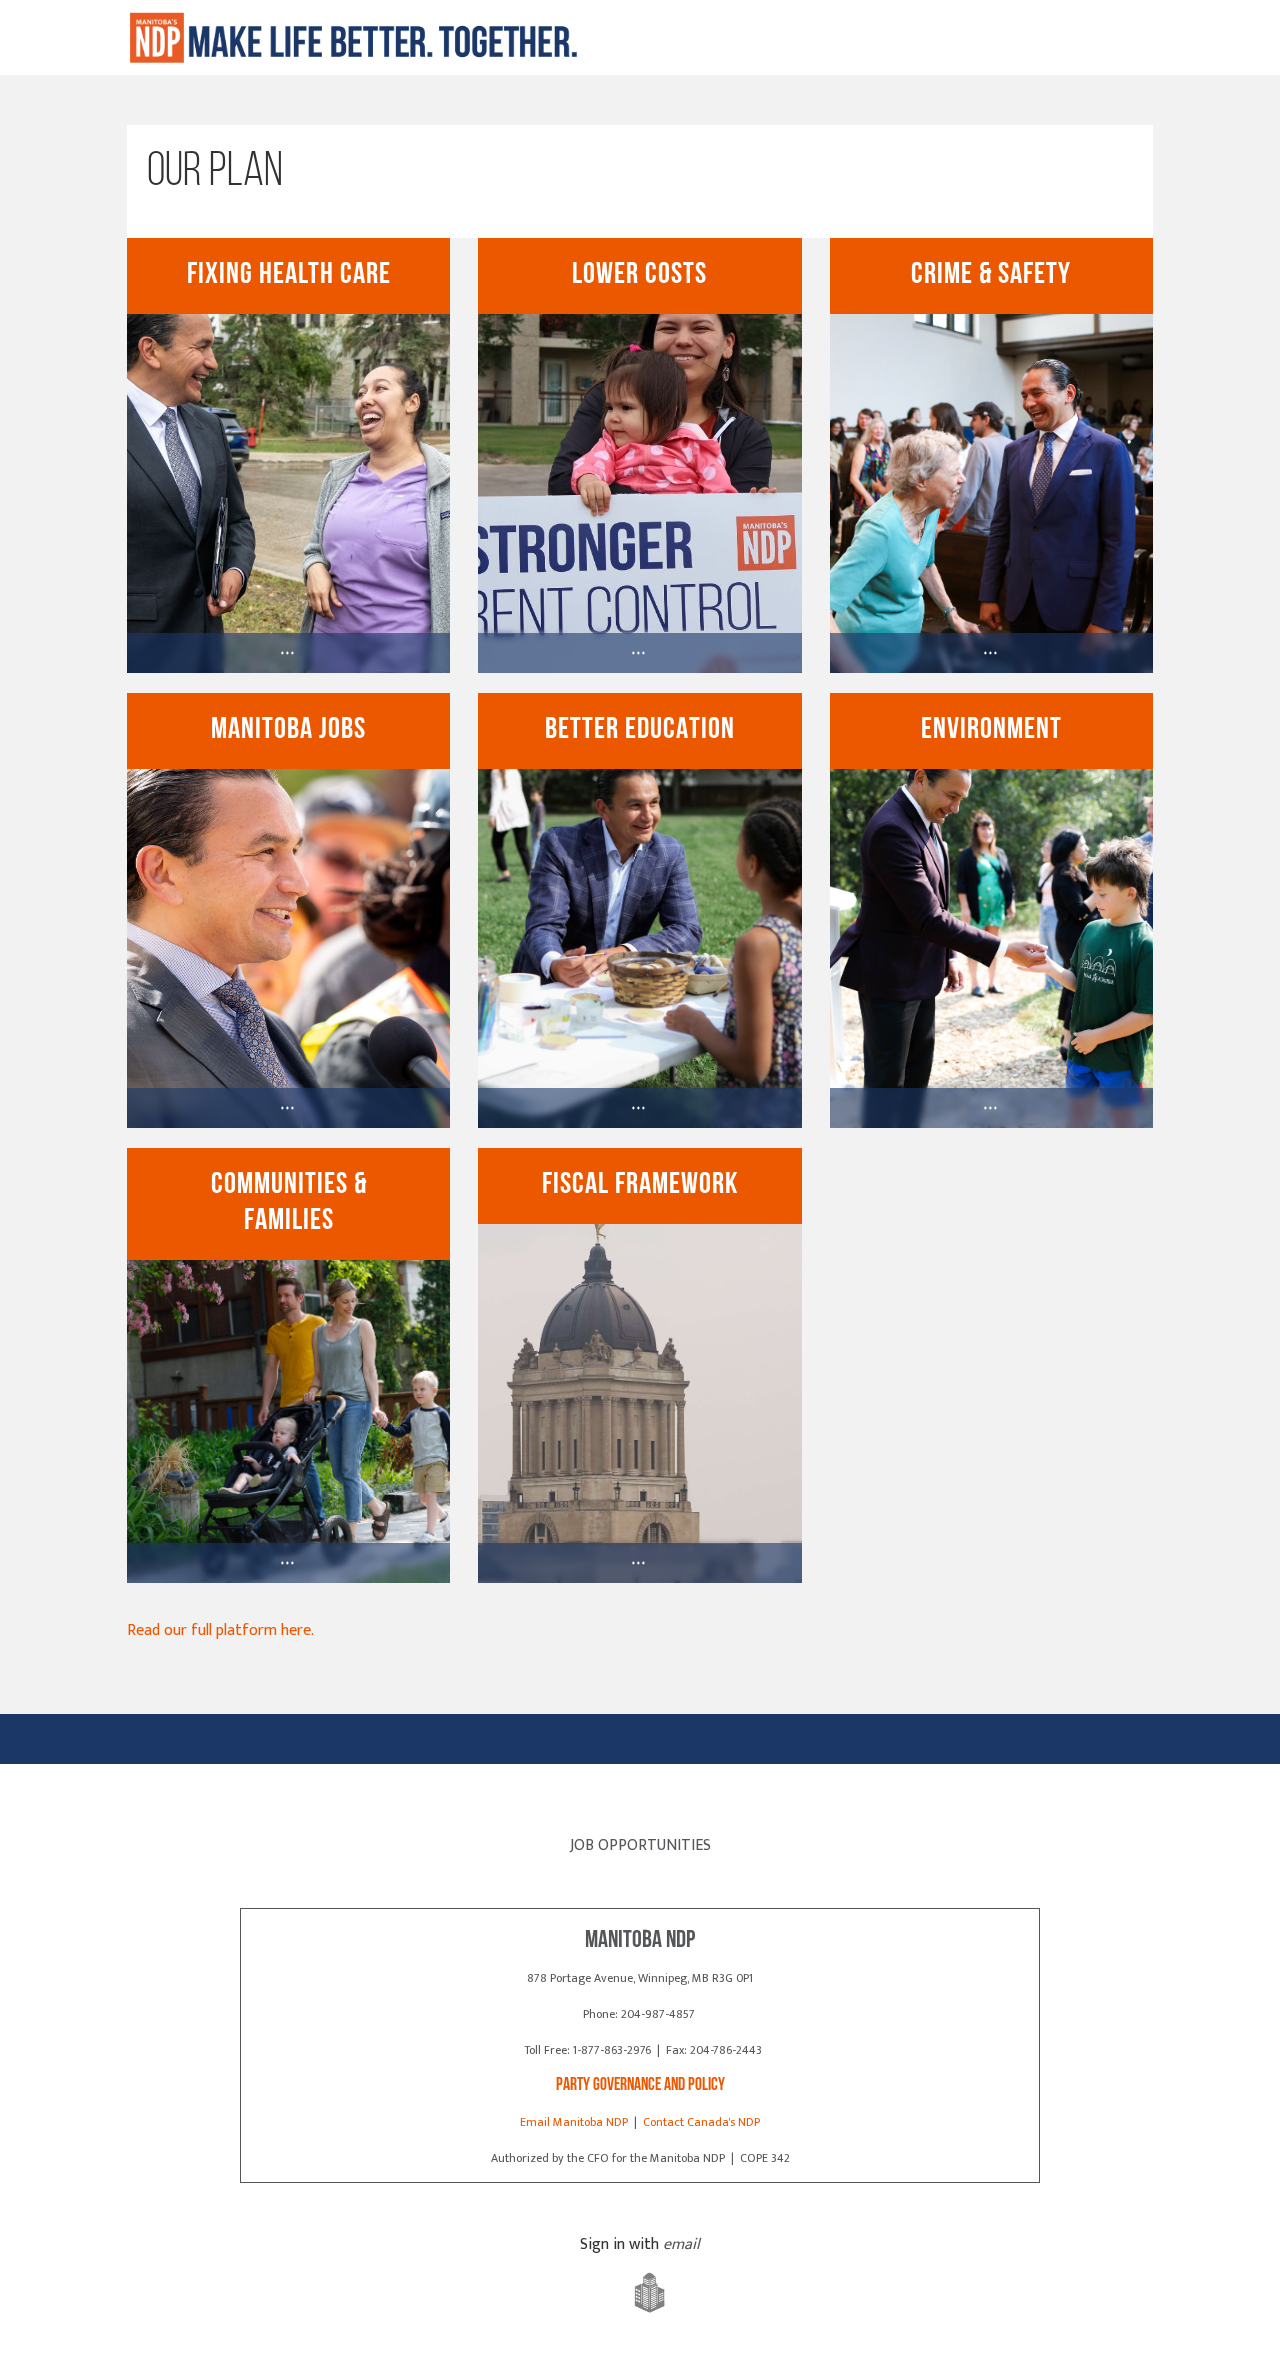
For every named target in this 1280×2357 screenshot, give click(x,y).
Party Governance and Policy (640, 2085)
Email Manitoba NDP (574, 2122)
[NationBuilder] (639, 2293)
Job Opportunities (640, 1845)
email (681, 2244)
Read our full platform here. (220, 1630)
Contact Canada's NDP (701, 2122)
